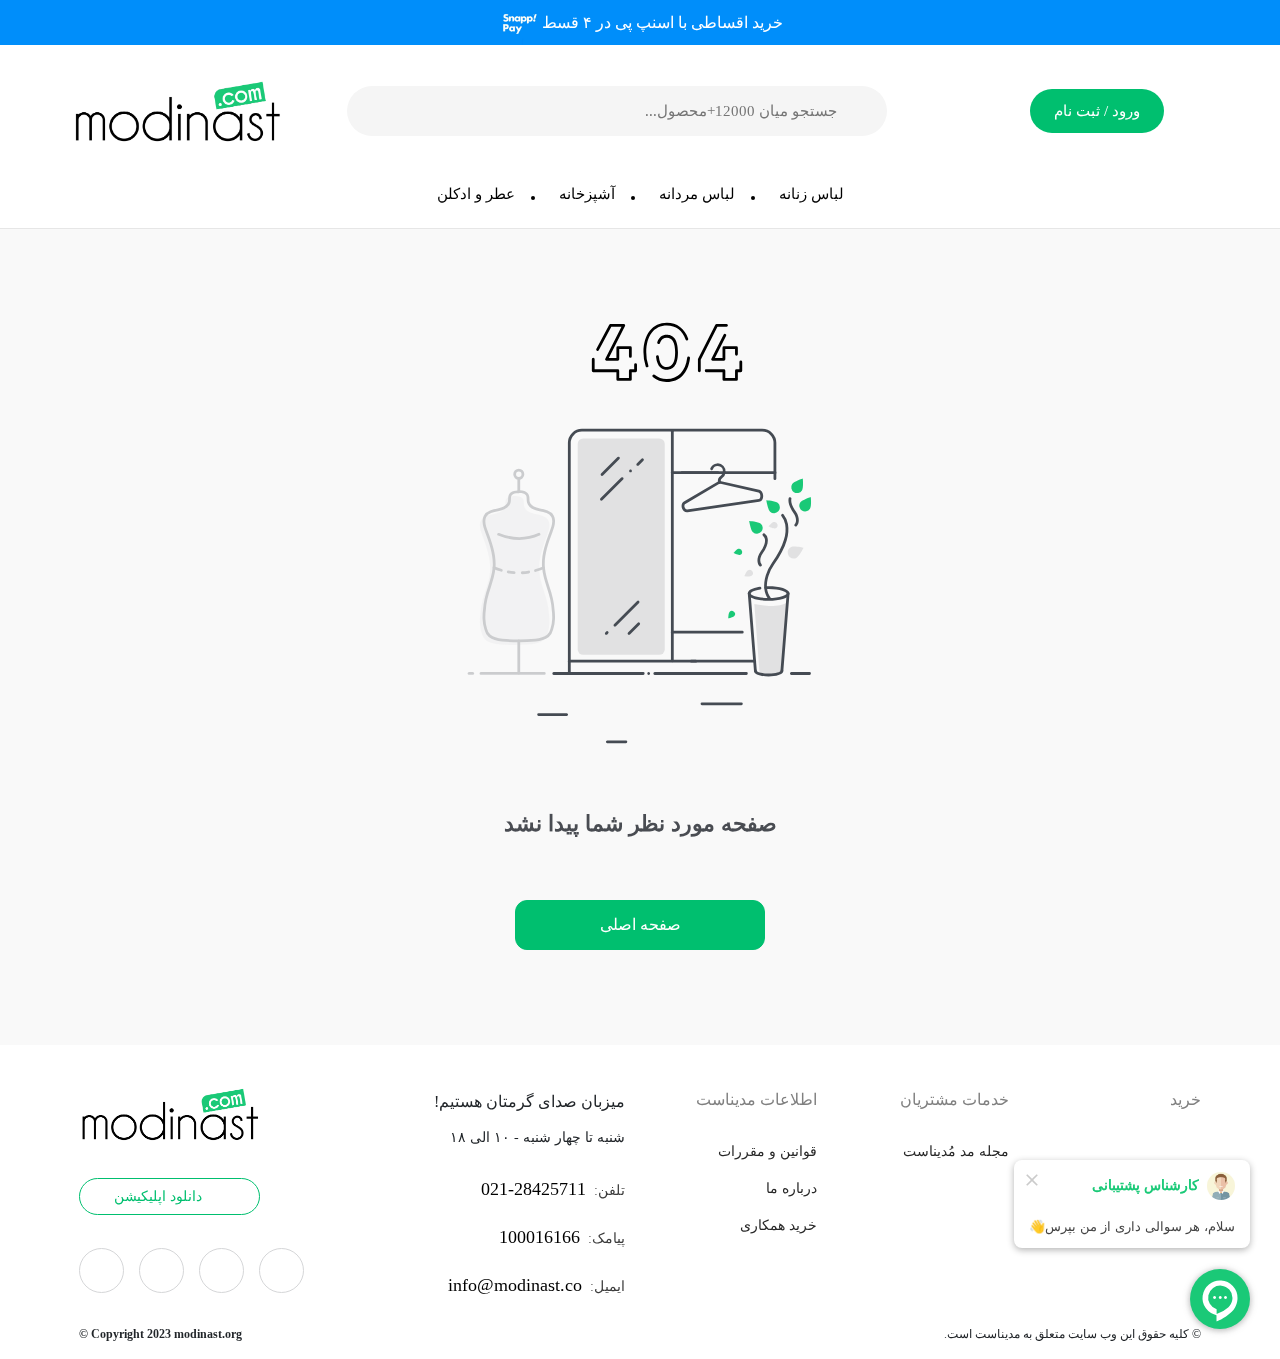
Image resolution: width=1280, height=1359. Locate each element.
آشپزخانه (587, 194)
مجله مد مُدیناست (956, 1151)
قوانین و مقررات (767, 1151)
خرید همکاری (778, 1225)
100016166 (539, 1237)
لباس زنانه (811, 194)
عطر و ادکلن (476, 194)
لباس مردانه (697, 194)
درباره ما (791, 1188)
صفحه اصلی (640, 924)
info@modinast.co (515, 1285)
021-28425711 (533, 1189)
